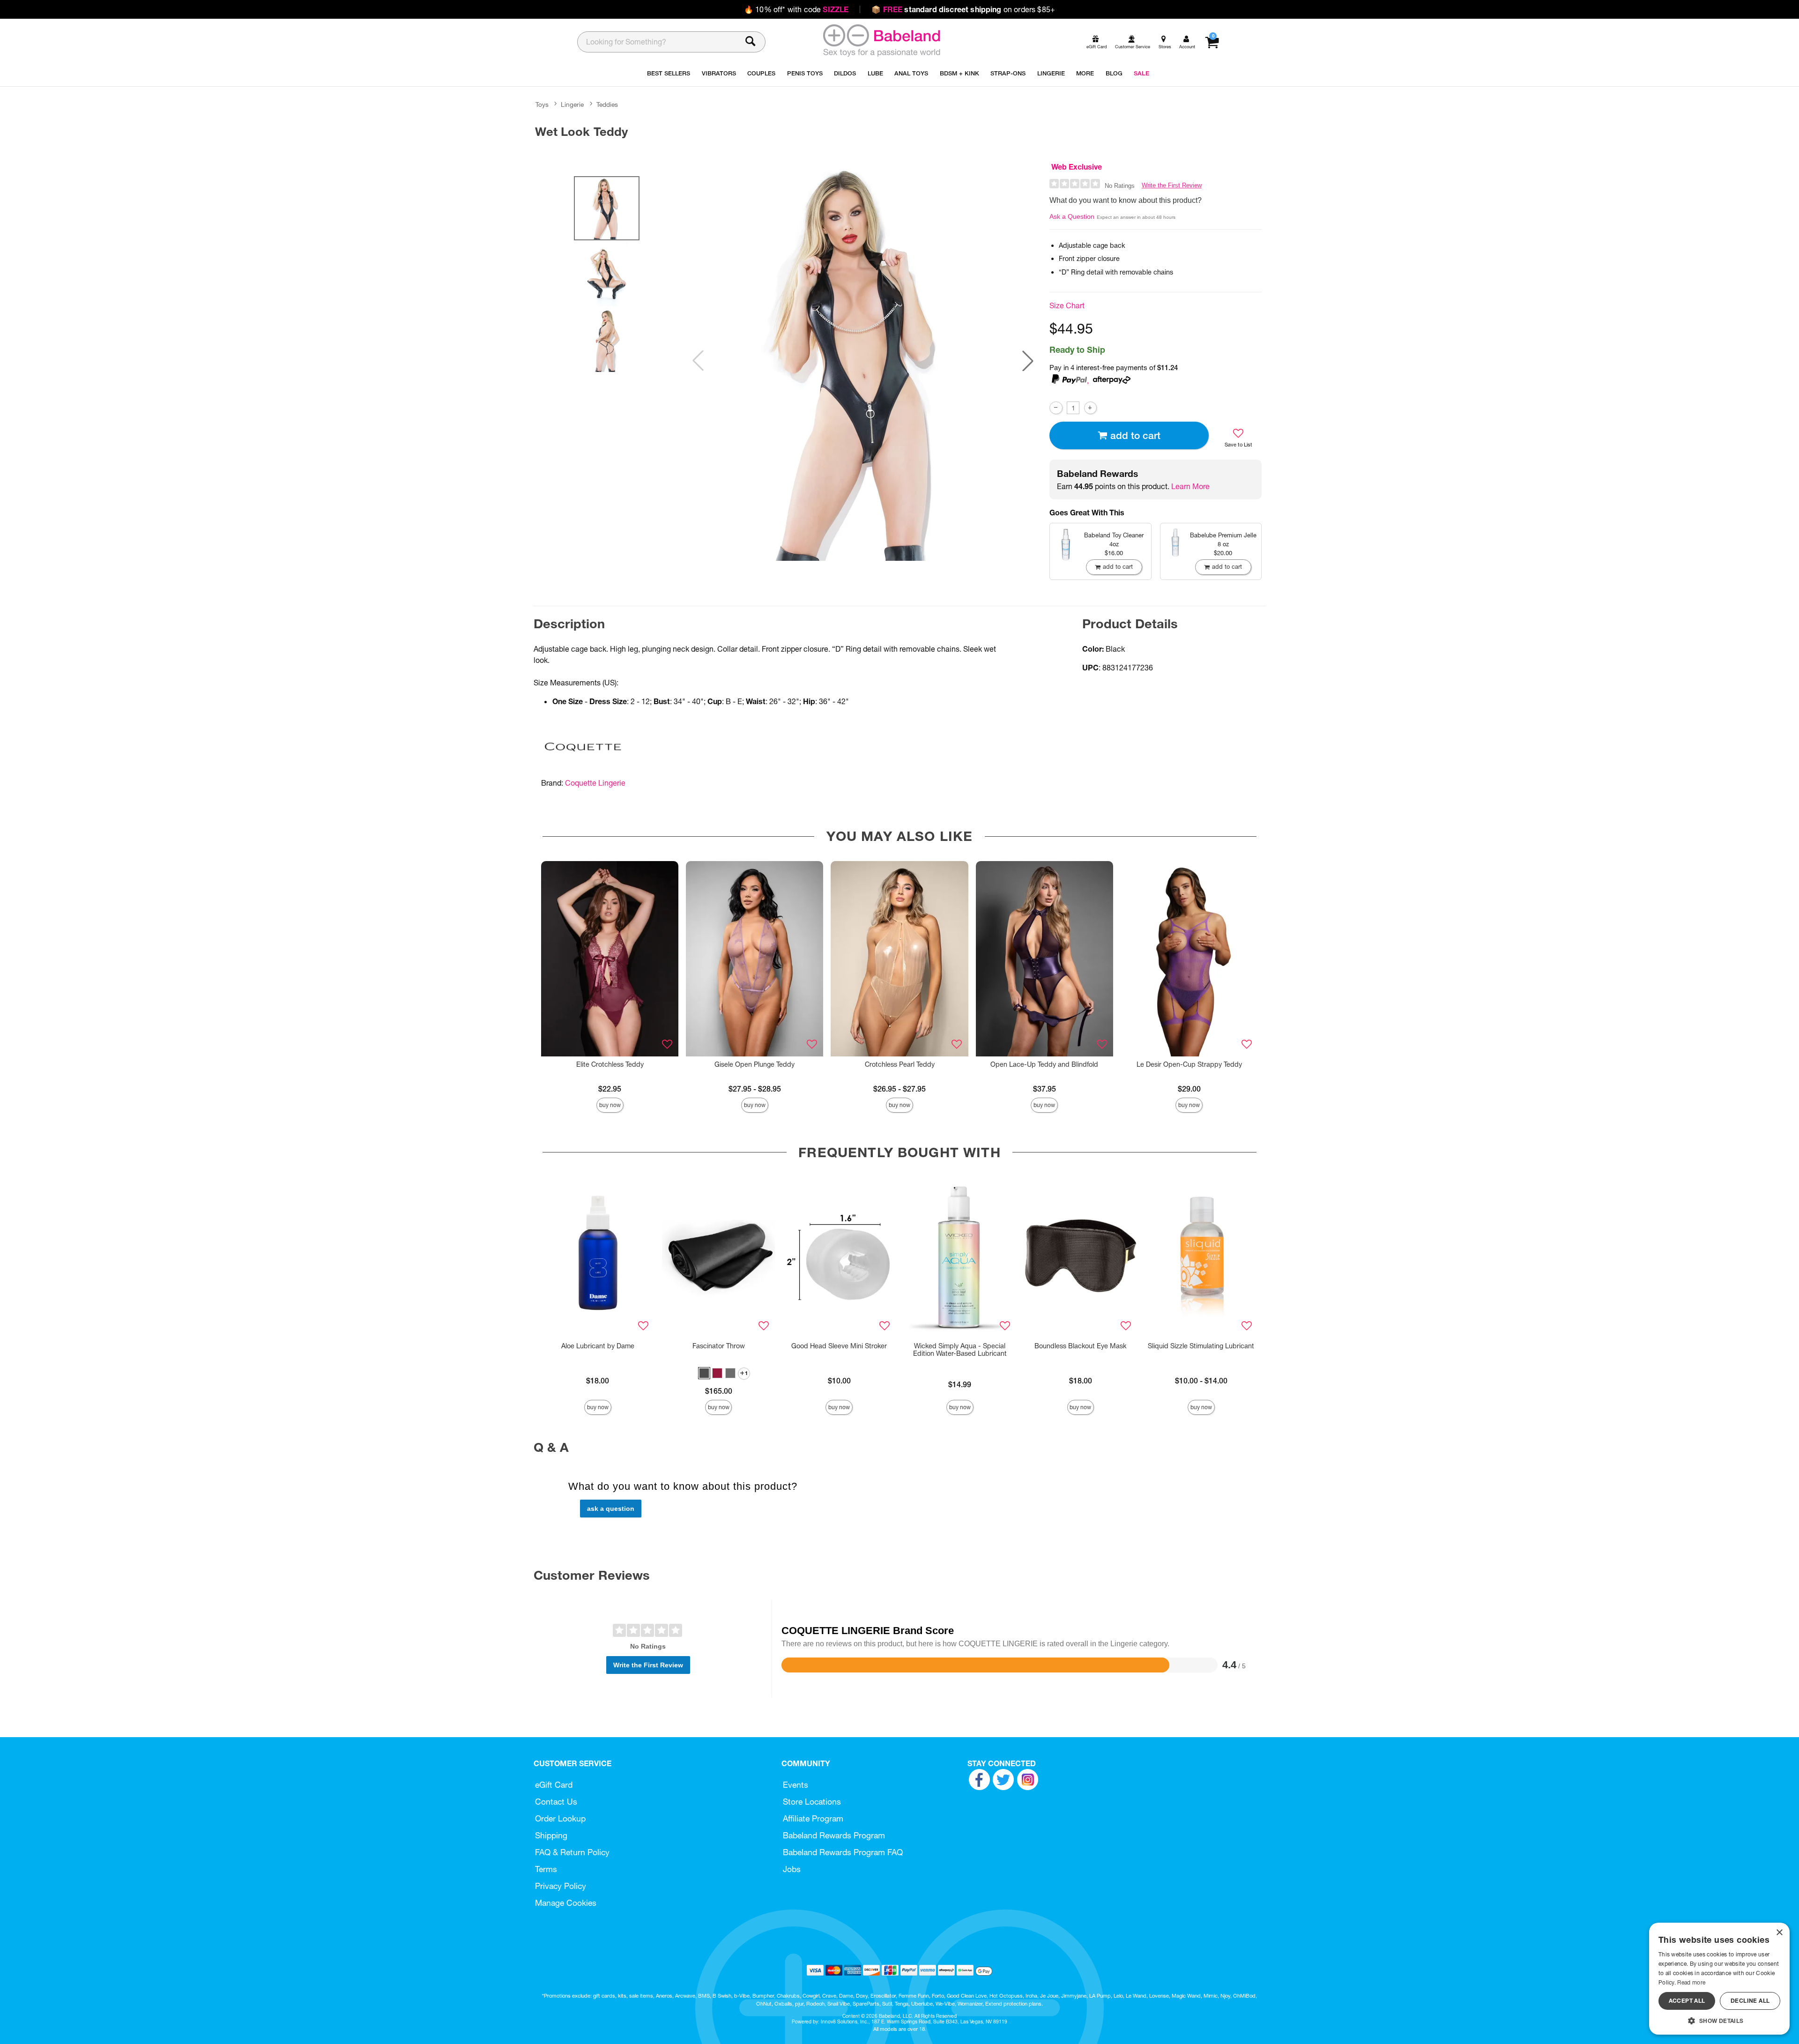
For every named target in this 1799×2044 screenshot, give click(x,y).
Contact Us (556, 1802)
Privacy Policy (561, 1886)
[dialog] (1719, 1979)
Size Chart (1067, 305)
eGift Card (554, 1785)
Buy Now (610, 1105)
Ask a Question (1072, 216)
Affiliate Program (813, 1818)
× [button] (1779, 1933)
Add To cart (1135, 435)
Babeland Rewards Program (834, 1835)
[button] (1028, 361)
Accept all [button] (1687, 2001)
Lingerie (572, 104)
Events (795, 1785)
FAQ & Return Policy (572, 1852)
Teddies (607, 104)
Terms (546, 1869)
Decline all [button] (1750, 2001)
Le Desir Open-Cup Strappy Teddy (1189, 1064)
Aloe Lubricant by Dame (598, 1346)
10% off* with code (796, 9)
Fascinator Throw (719, 1346)
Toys (542, 104)
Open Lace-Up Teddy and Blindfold (1044, 1064)
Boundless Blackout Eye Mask (1080, 1346)
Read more (1691, 1982)
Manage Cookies (566, 1903)
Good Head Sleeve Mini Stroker (839, 1346)
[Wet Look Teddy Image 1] (863, 361)
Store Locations (812, 1802)
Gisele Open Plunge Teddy (755, 1064)
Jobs (792, 1869)
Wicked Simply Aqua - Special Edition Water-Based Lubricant (960, 1350)
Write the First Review (1172, 185)
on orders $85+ (963, 9)
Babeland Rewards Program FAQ (843, 1852)
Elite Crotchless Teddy (610, 1064)
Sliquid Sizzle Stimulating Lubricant (1201, 1346)
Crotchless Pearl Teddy (900, 1064)
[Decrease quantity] (1056, 408)
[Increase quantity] (1090, 408)
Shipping (551, 1835)
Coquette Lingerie (595, 783)
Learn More (1190, 486)
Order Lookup (560, 1818)
